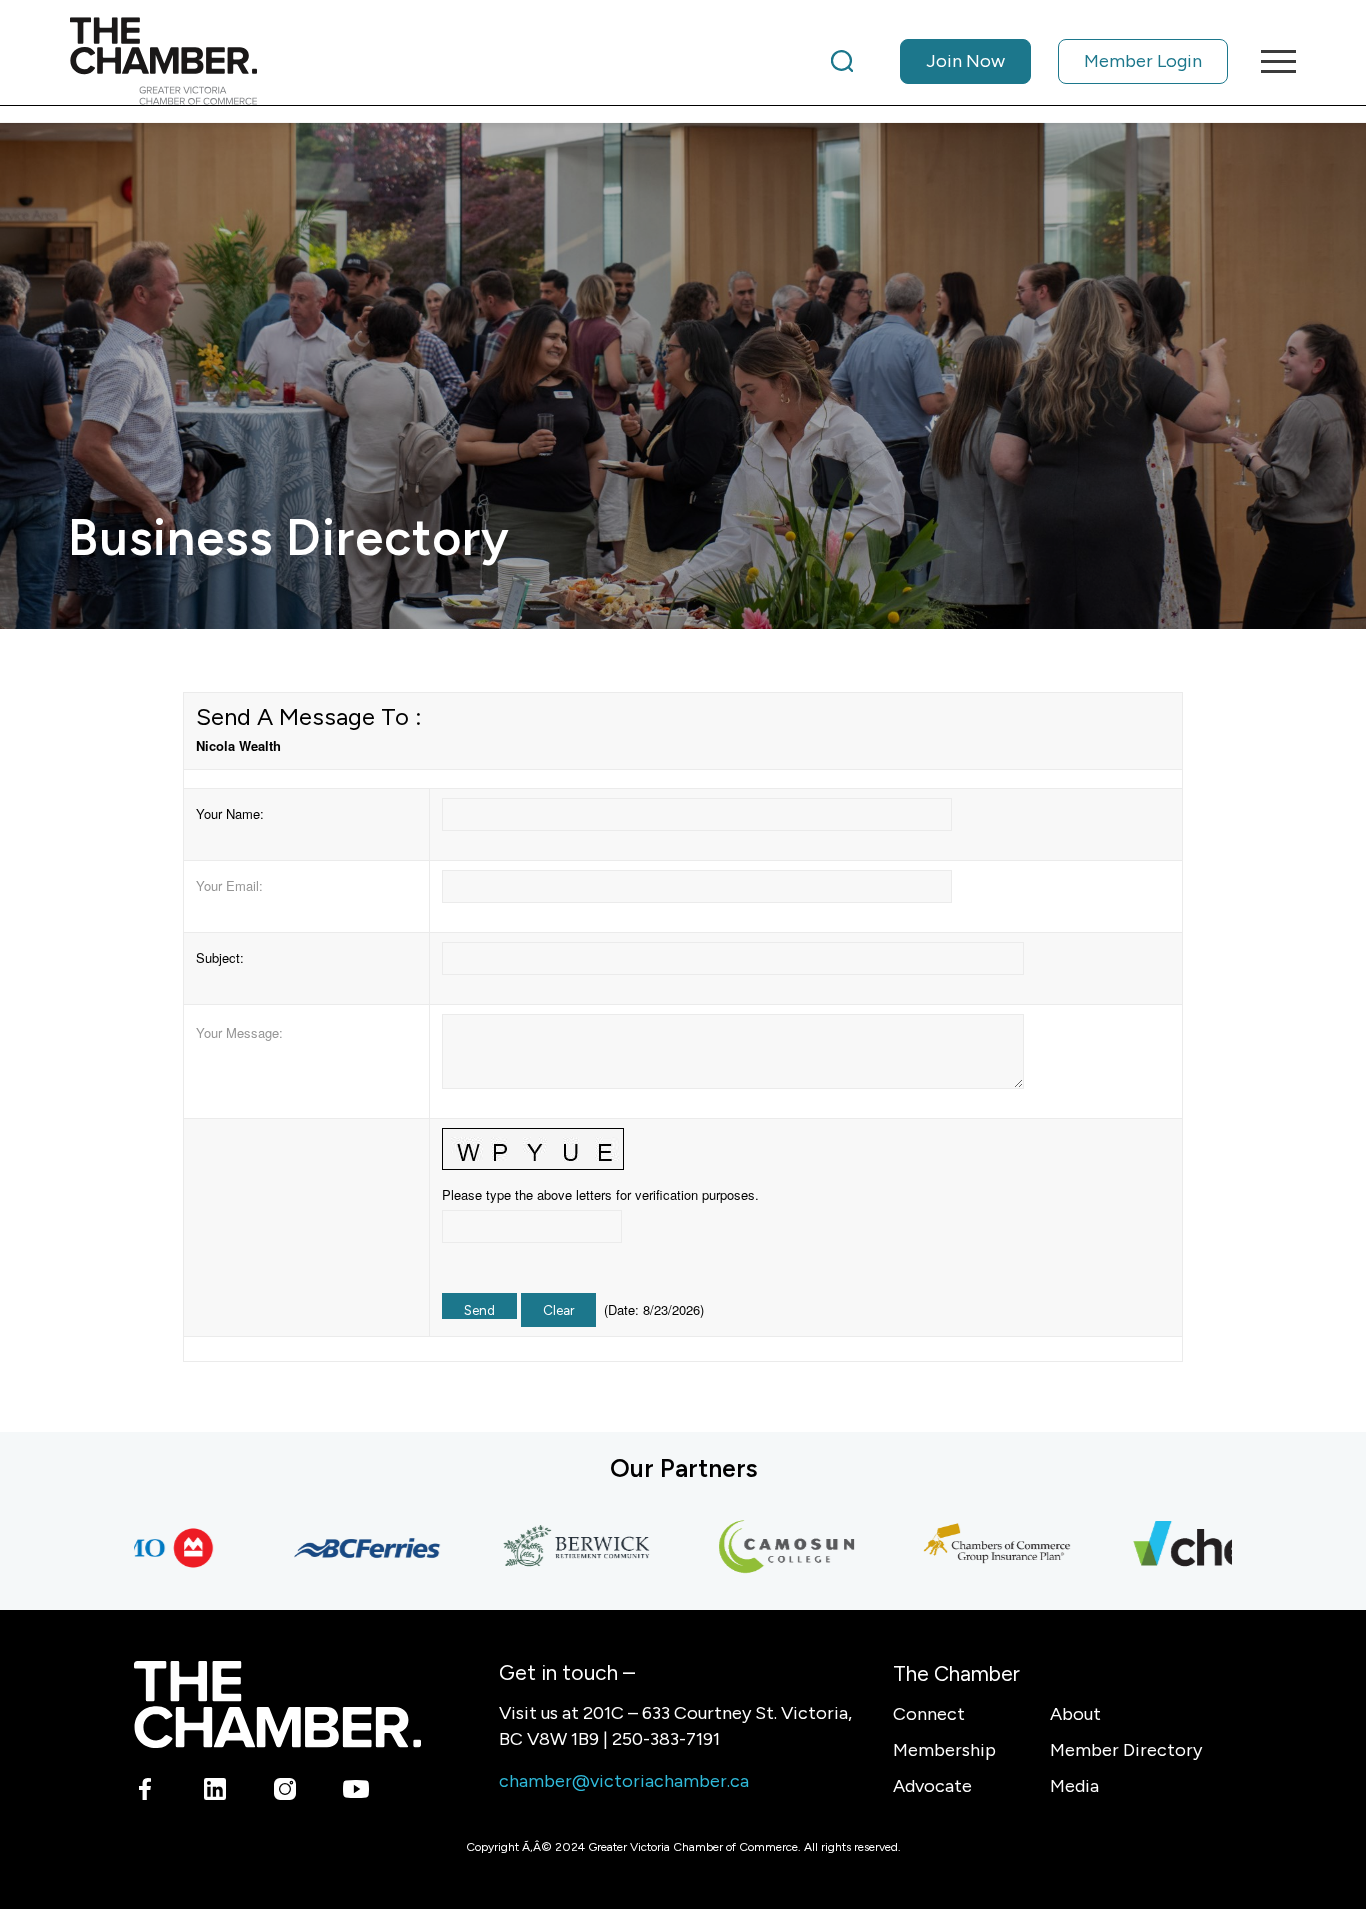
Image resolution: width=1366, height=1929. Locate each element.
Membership (944, 1750)
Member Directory (1126, 1750)
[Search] (842, 61)
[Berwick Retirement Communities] (544, 1548)
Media (1074, 1786)
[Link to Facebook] (145, 1793)
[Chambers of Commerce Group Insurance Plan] (964, 1548)
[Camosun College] (754, 1548)
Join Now (965, 61)
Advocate (932, 1786)
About (1075, 1714)
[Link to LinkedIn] (215, 1793)
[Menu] (1272, 61)
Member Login (1143, 61)
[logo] (163, 61)
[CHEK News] (1174, 1548)
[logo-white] (277, 1704)
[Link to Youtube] (355, 1793)
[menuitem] (1029, 61)
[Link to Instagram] (285, 1793)
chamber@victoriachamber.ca (624, 1781)
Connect (929, 1714)
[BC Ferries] (334, 1548)
